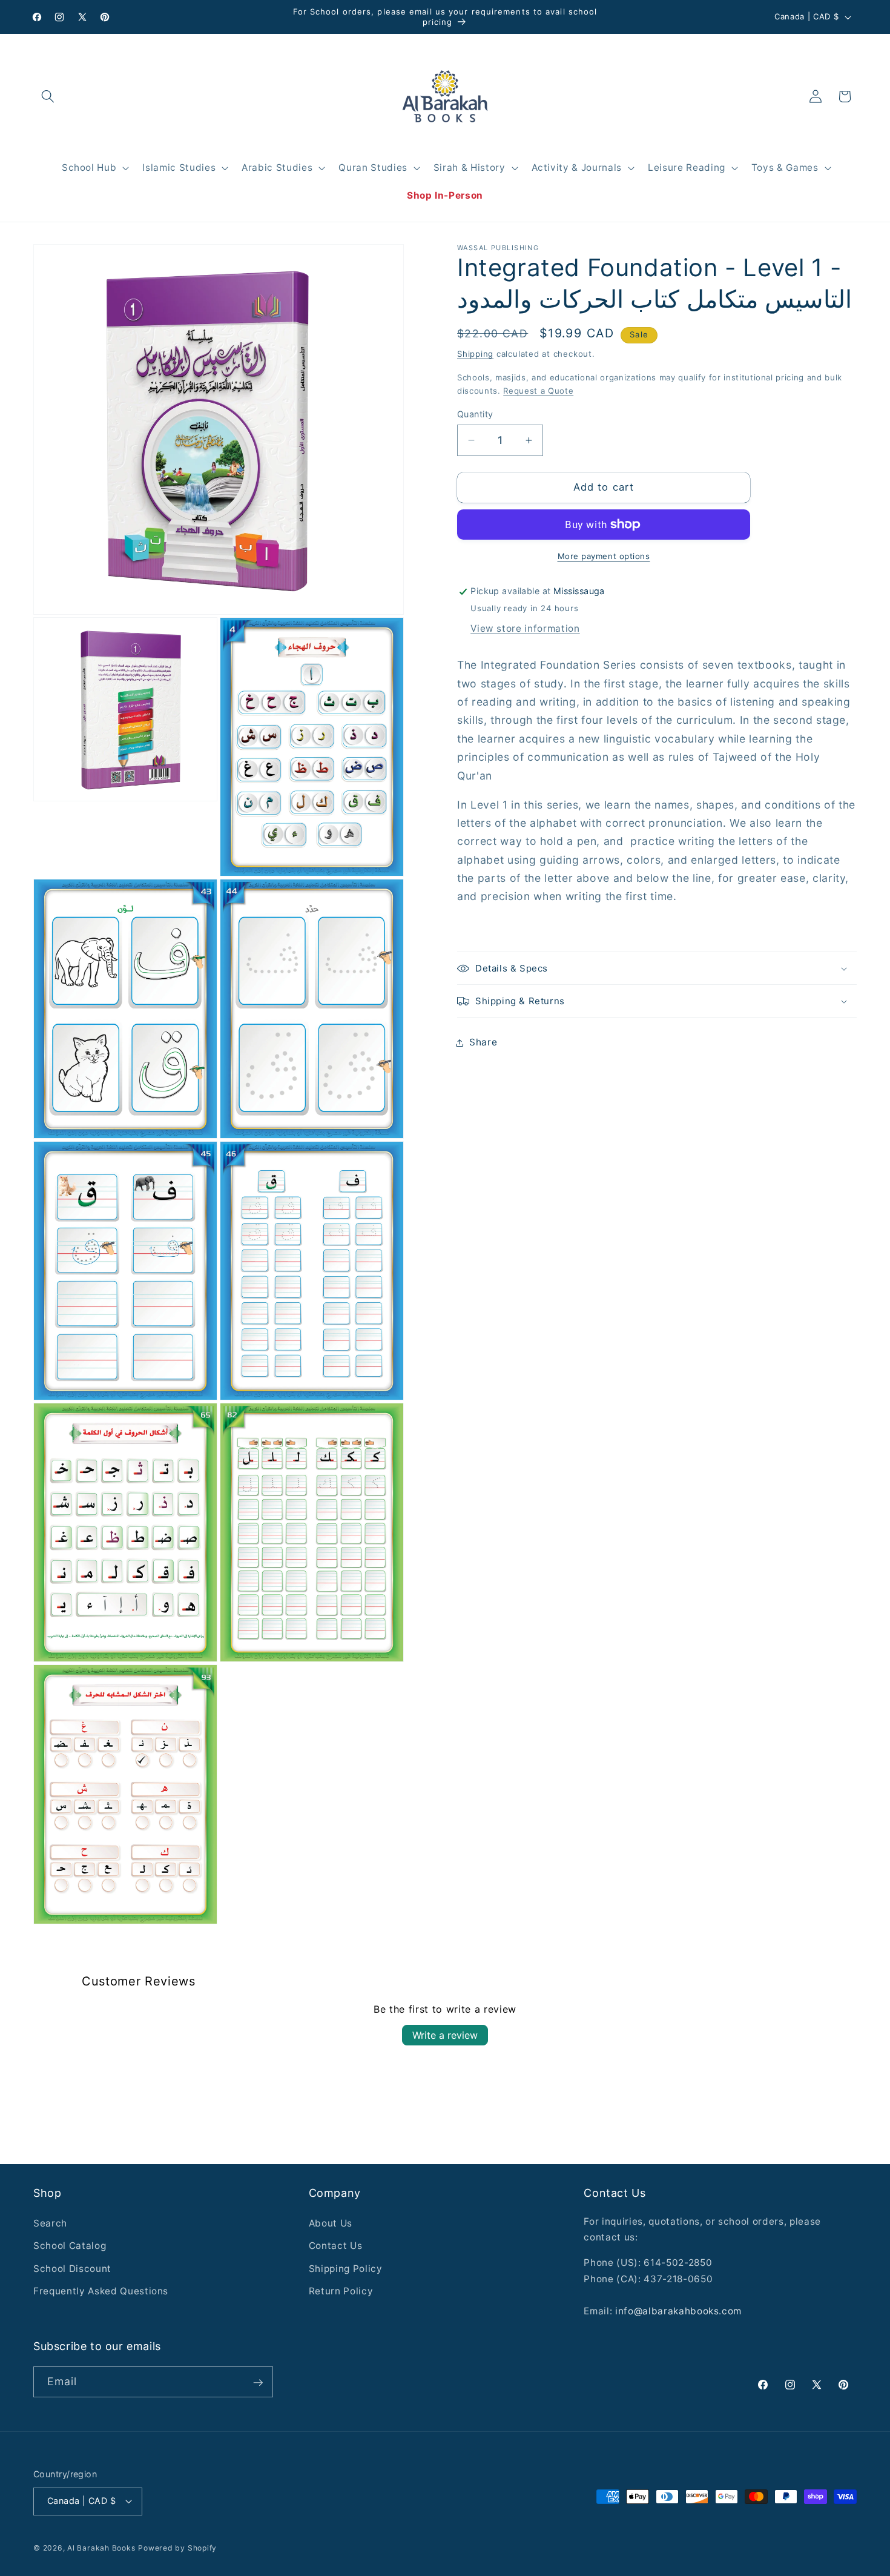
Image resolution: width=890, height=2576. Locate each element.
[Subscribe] (258, 2383)
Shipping (475, 354)
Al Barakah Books (101, 2547)
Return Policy (341, 2291)
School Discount (72, 2269)
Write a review (445, 2035)
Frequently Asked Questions (101, 2291)
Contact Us (336, 2246)
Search (50, 2223)
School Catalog (70, 2246)
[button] (48, 96)
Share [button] (483, 1042)
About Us (331, 2223)
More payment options (604, 556)
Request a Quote (538, 391)
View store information (525, 628)
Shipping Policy (346, 2269)
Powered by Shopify (177, 2547)
